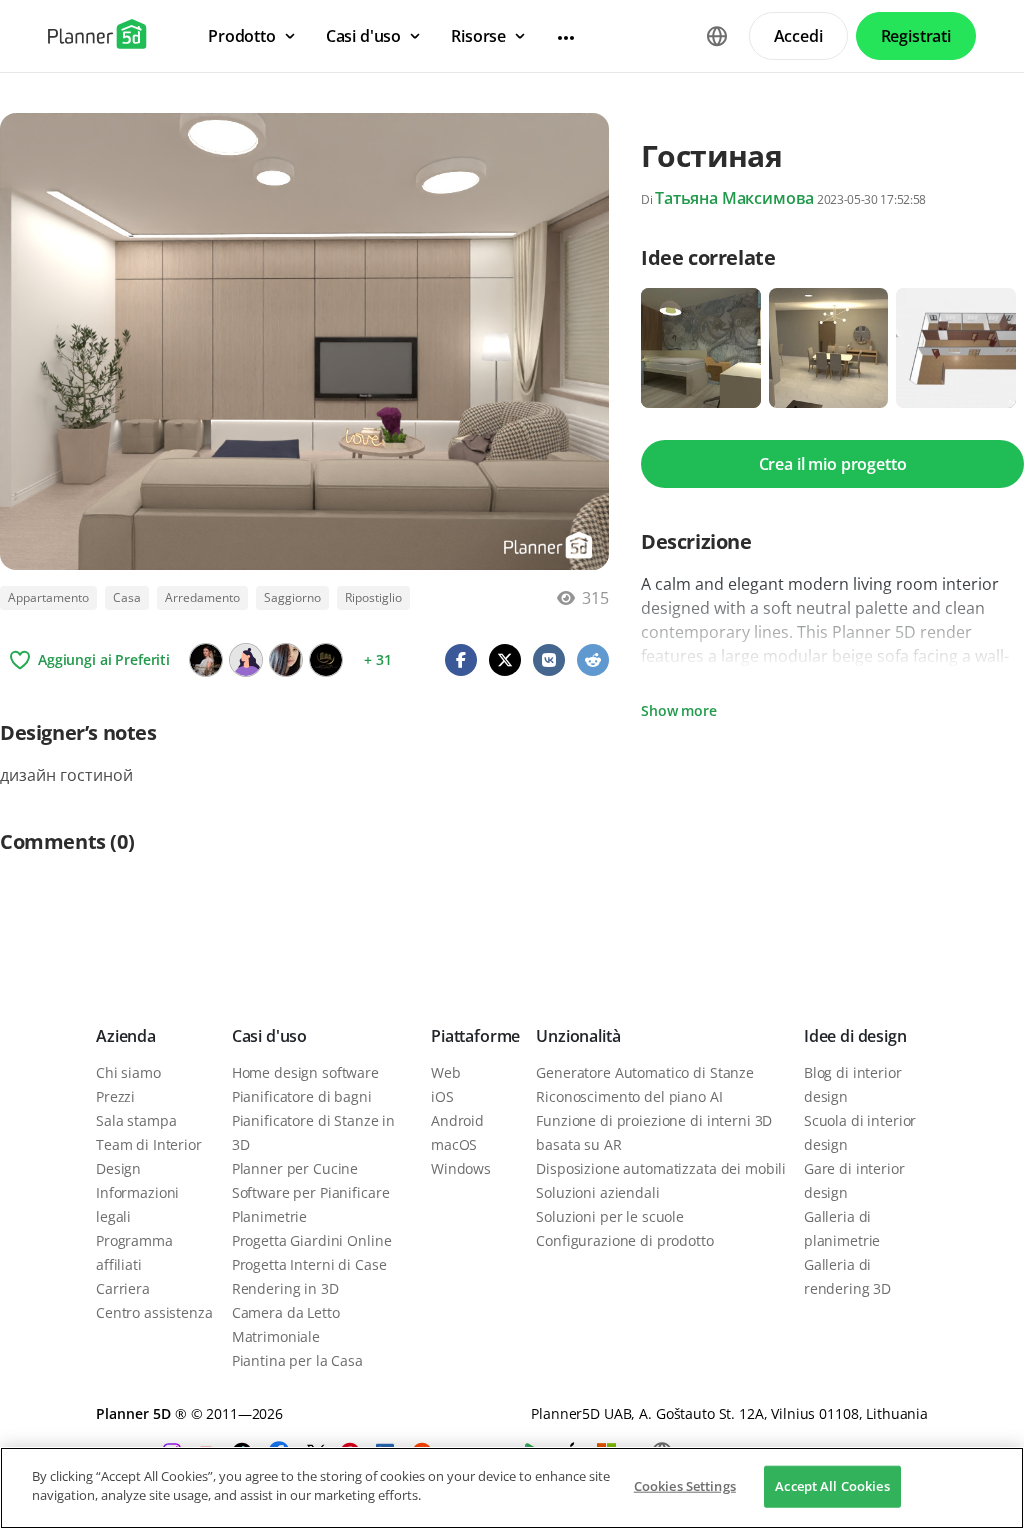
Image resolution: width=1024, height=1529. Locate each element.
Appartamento (48, 597)
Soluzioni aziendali (597, 1192)
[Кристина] (286, 660)
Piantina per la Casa (297, 1360)
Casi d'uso (269, 1036)
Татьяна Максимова (734, 198)
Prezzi (115, 1096)
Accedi (798, 36)
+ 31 (377, 659)
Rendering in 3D (285, 1288)
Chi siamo (128, 1072)
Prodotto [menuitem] (242, 36)
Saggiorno (292, 597)
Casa (127, 597)
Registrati (916, 36)
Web (446, 1072)
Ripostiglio (373, 597)
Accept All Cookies (832, 1486)
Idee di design (855, 1036)
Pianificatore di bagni (302, 1096)
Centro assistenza (154, 1312)
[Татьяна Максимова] (206, 660)
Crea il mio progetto (833, 464)
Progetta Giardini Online (312, 1240)
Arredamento (202, 597)
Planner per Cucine (295, 1168)
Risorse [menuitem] (478, 36)
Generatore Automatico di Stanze (645, 1072)
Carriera (123, 1288)
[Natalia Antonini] (326, 660)
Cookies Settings (685, 1486)
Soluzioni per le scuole (610, 1216)
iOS (442, 1096)
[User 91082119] (246, 660)
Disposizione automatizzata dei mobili (661, 1168)
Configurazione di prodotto (624, 1240)
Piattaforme (475, 1036)
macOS (454, 1144)
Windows (461, 1168)
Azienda (126, 1036)
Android (457, 1120)
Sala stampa (136, 1120)
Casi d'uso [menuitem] (363, 36)
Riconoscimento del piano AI (629, 1096)
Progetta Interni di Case (309, 1264)
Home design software (305, 1072)
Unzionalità (578, 1036)
